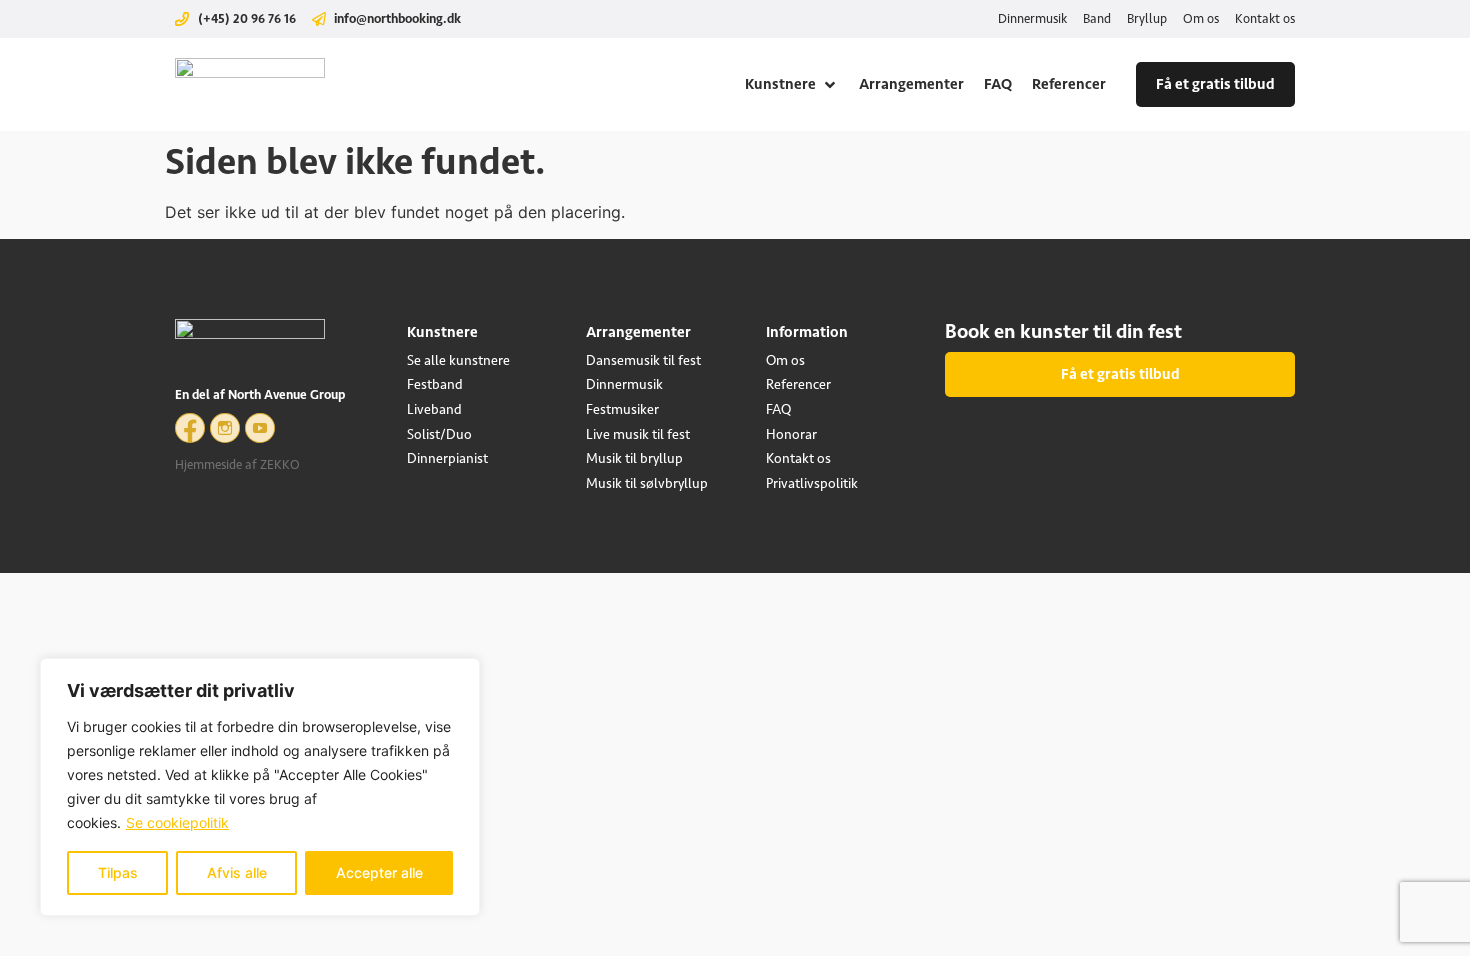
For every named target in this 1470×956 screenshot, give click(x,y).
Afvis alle (237, 872)
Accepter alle (379, 872)
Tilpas (118, 872)
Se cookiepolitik (177, 822)
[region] (260, 787)
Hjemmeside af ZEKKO (237, 464)
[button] (792, 84)
